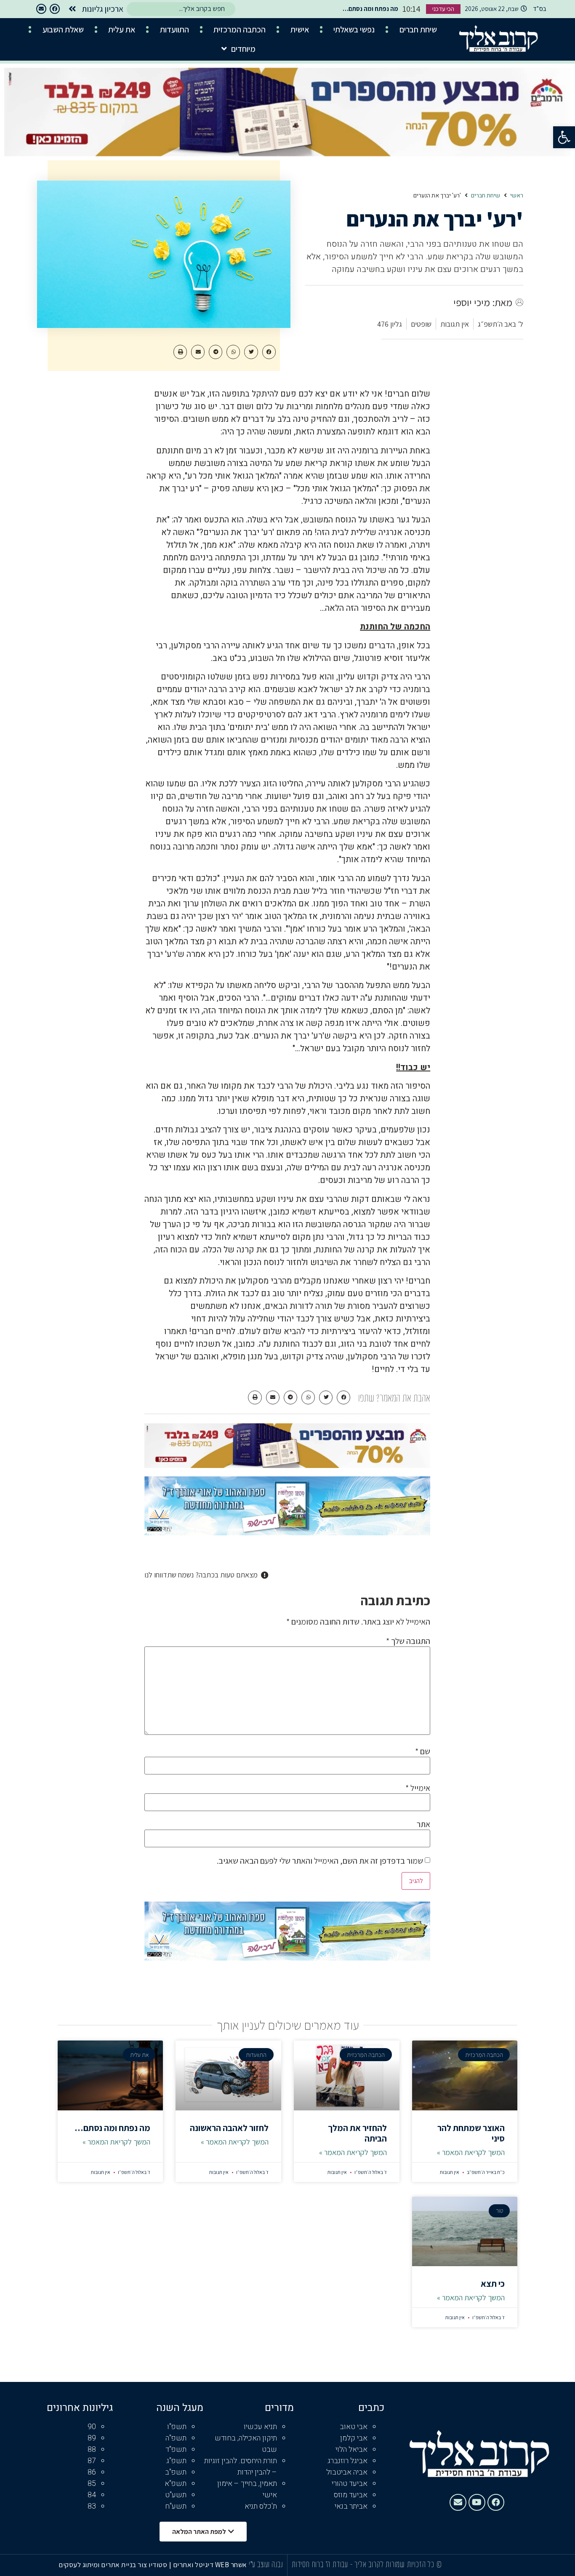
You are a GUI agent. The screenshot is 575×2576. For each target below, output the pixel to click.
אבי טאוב (354, 2427)
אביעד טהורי (350, 2484)
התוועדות (174, 29)
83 (92, 2506)
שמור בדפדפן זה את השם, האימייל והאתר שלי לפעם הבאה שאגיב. (320, 1861)
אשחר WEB (231, 2565)
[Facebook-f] (55, 9)
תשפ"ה (176, 2438)
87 (92, 2461)
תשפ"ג (176, 2461)
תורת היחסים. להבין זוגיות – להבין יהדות (241, 2467)
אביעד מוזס (351, 2495)
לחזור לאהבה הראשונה (229, 2128)
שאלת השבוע (63, 29)
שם (423, 1751)
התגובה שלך (408, 1641)
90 (92, 2427)
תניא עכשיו (260, 2427)
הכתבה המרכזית (240, 29)
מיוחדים (243, 49)
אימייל (418, 1788)
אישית (300, 29)
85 (92, 2484)
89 (92, 2438)
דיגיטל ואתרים (194, 2565)
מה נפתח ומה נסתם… (112, 2128)
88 (92, 2449)
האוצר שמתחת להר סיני (471, 2133)
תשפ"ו (177, 2427)
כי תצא (493, 2284)
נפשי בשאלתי (354, 29)
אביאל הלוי (351, 2449)
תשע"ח (176, 2506)
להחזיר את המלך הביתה (357, 2133)
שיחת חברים (418, 29)
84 (92, 2495)
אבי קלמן (354, 2438)
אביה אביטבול (347, 2472)
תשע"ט (176, 2495)
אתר (423, 1824)
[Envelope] (41, 9)
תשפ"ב (176, 2472)
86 (92, 2472)
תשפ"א (176, 2484)
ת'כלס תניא (261, 2506)
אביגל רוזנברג (347, 2461)
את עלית (122, 29)
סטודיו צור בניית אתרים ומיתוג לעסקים (113, 2565)
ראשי (517, 196)
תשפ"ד (176, 2449)
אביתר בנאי (351, 2506)
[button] (564, 137)
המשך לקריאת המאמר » (471, 2152)
